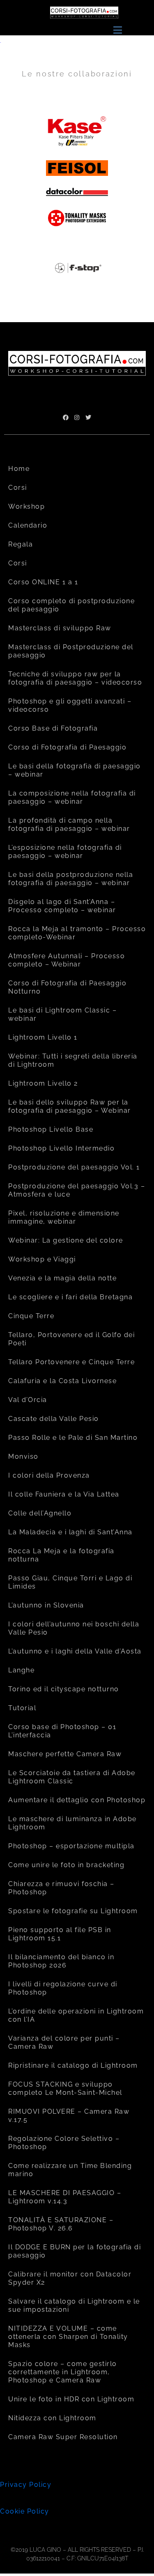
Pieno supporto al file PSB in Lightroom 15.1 (60, 1934)
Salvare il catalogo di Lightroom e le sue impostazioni (74, 2305)
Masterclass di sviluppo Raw (60, 628)
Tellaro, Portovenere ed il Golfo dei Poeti (71, 1339)
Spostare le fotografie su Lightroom (73, 1911)
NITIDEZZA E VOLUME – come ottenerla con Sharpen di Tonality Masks (68, 2337)
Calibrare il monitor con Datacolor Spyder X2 (70, 2278)
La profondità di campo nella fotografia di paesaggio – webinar (69, 824)
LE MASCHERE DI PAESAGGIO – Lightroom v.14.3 (65, 2197)
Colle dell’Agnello (40, 1513)
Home (19, 469)
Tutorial (22, 1708)
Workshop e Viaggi (42, 1259)
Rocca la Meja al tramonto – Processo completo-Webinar (77, 933)
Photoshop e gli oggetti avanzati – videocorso (70, 705)
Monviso (23, 1456)
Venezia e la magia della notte (62, 1278)
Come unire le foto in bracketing (66, 1865)
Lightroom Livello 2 (43, 1083)
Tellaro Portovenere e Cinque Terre (71, 1362)
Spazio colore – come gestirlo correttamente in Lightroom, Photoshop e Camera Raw (63, 2372)
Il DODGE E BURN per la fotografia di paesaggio (75, 2251)
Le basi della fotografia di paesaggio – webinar (75, 770)
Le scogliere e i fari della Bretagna (70, 1297)
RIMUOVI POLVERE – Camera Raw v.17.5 (69, 2116)
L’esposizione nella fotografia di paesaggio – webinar (65, 852)
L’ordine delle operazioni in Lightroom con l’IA (76, 2015)
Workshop (26, 506)
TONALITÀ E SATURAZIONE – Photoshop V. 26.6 (61, 2224)
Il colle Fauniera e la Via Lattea (64, 1494)
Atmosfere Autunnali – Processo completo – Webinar (67, 960)
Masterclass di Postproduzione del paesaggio (71, 651)
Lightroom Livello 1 (43, 1037)
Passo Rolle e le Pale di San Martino (73, 1438)
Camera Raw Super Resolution (63, 2437)
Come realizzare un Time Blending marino (70, 2170)
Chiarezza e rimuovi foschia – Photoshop (61, 1888)
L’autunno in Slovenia (46, 1605)
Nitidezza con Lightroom (52, 2418)
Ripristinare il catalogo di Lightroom (73, 2065)
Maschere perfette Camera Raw (65, 1754)
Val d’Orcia (28, 1400)
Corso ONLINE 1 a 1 (43, 582)
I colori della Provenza (49, 1475)
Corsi (18, 488)
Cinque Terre (31, 1316)
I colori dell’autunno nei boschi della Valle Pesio (74, 1628)
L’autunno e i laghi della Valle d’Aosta (75, 1651)
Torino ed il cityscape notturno (64, 1689)
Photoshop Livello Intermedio (61, 1148)
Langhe (21, 1670)
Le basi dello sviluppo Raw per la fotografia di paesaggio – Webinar (70, 1106)
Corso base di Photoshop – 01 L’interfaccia (62, 1731)
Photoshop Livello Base (51, 1129)
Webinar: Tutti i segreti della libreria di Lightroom (73, 1060)
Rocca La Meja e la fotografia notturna (61, 1555)
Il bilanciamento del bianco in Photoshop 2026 (61, 1961)
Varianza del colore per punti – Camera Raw (64, 2042)
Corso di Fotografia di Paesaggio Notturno (67, 987)
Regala (21, 544)
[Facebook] (66, 417)
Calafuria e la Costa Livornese (62, 1381)
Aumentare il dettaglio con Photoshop (77, 1800)
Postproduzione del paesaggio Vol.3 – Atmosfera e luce (77, 1190)
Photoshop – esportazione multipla (71, 1846)
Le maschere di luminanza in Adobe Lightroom (72, 1823)
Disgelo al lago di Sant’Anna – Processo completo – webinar (62, 906)
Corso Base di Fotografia (53, 728)
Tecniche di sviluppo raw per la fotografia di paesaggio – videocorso (75, 678)
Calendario (28, 525)
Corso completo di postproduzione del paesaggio (71, 605)
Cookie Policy (25, 2511)
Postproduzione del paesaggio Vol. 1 (74, 1167)
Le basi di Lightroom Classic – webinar (62, 1014)
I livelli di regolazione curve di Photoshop (63, 1988)
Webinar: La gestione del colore (66, 1240)
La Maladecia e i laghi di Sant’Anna (70, 1532)
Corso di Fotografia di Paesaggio (67, 747)
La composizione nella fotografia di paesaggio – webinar (72, 797)
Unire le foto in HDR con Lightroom (71, 2399)
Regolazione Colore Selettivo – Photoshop (64, 2143)
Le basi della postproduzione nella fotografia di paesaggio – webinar (71, 879)
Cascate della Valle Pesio (54, 1419)
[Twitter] (88, 417)
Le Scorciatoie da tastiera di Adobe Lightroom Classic (72, 1777)
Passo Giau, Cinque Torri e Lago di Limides (70, 1582)
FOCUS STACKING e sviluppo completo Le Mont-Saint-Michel (65, 2088)
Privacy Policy (26, 2485)
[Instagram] (77, 417)
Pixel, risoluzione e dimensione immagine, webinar (64, 1217)
